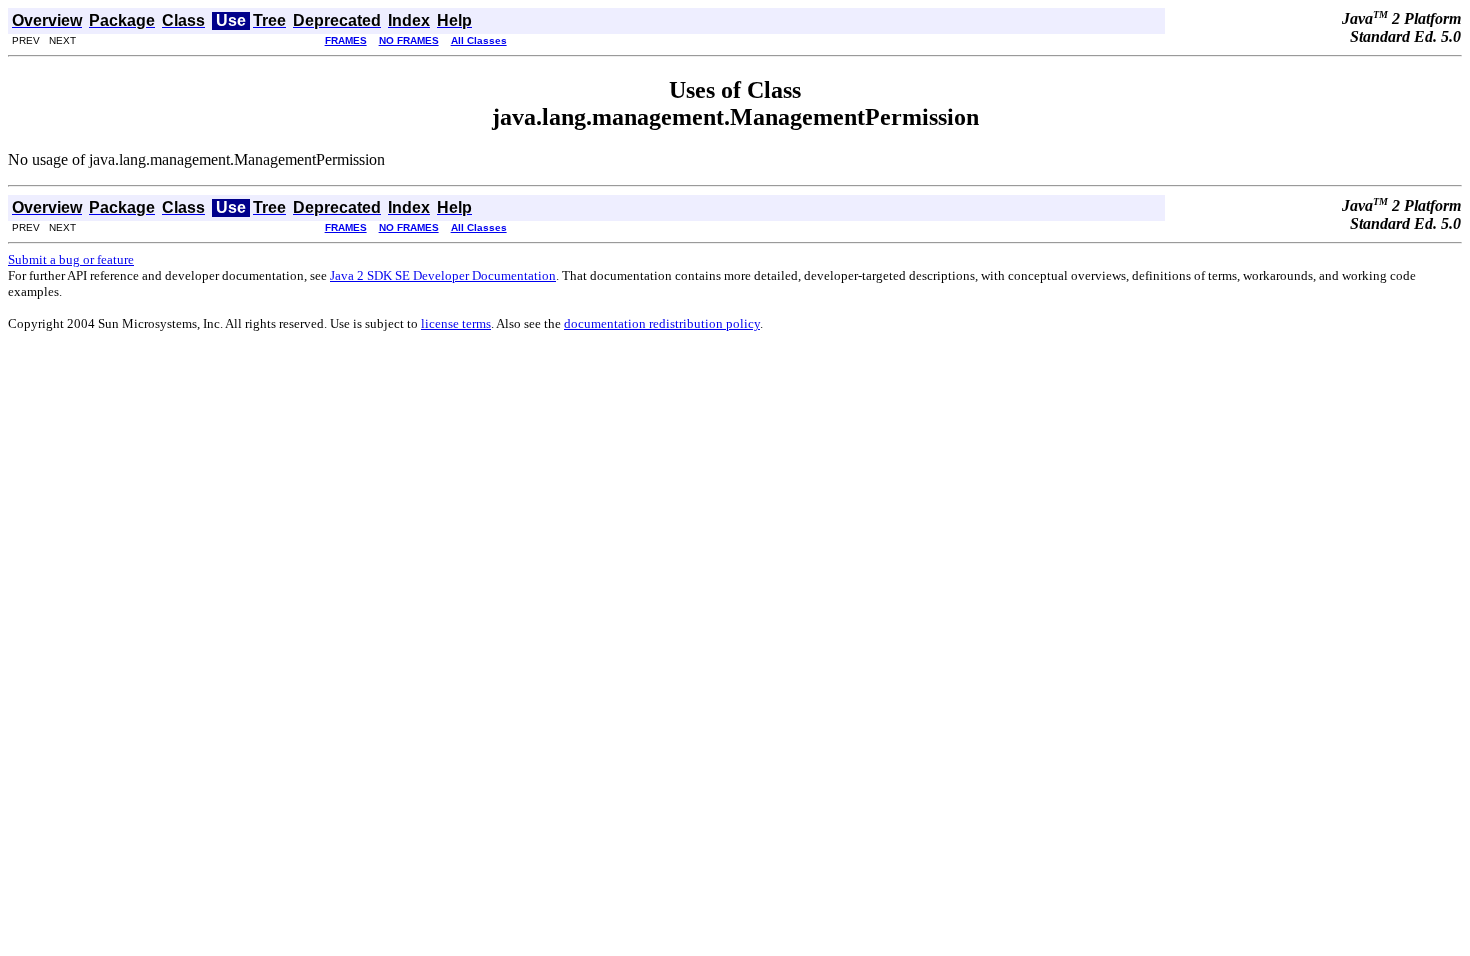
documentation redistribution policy (662, 323)
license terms (456, 323)
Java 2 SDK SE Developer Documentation (443, 275)
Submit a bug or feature (71, 259)
